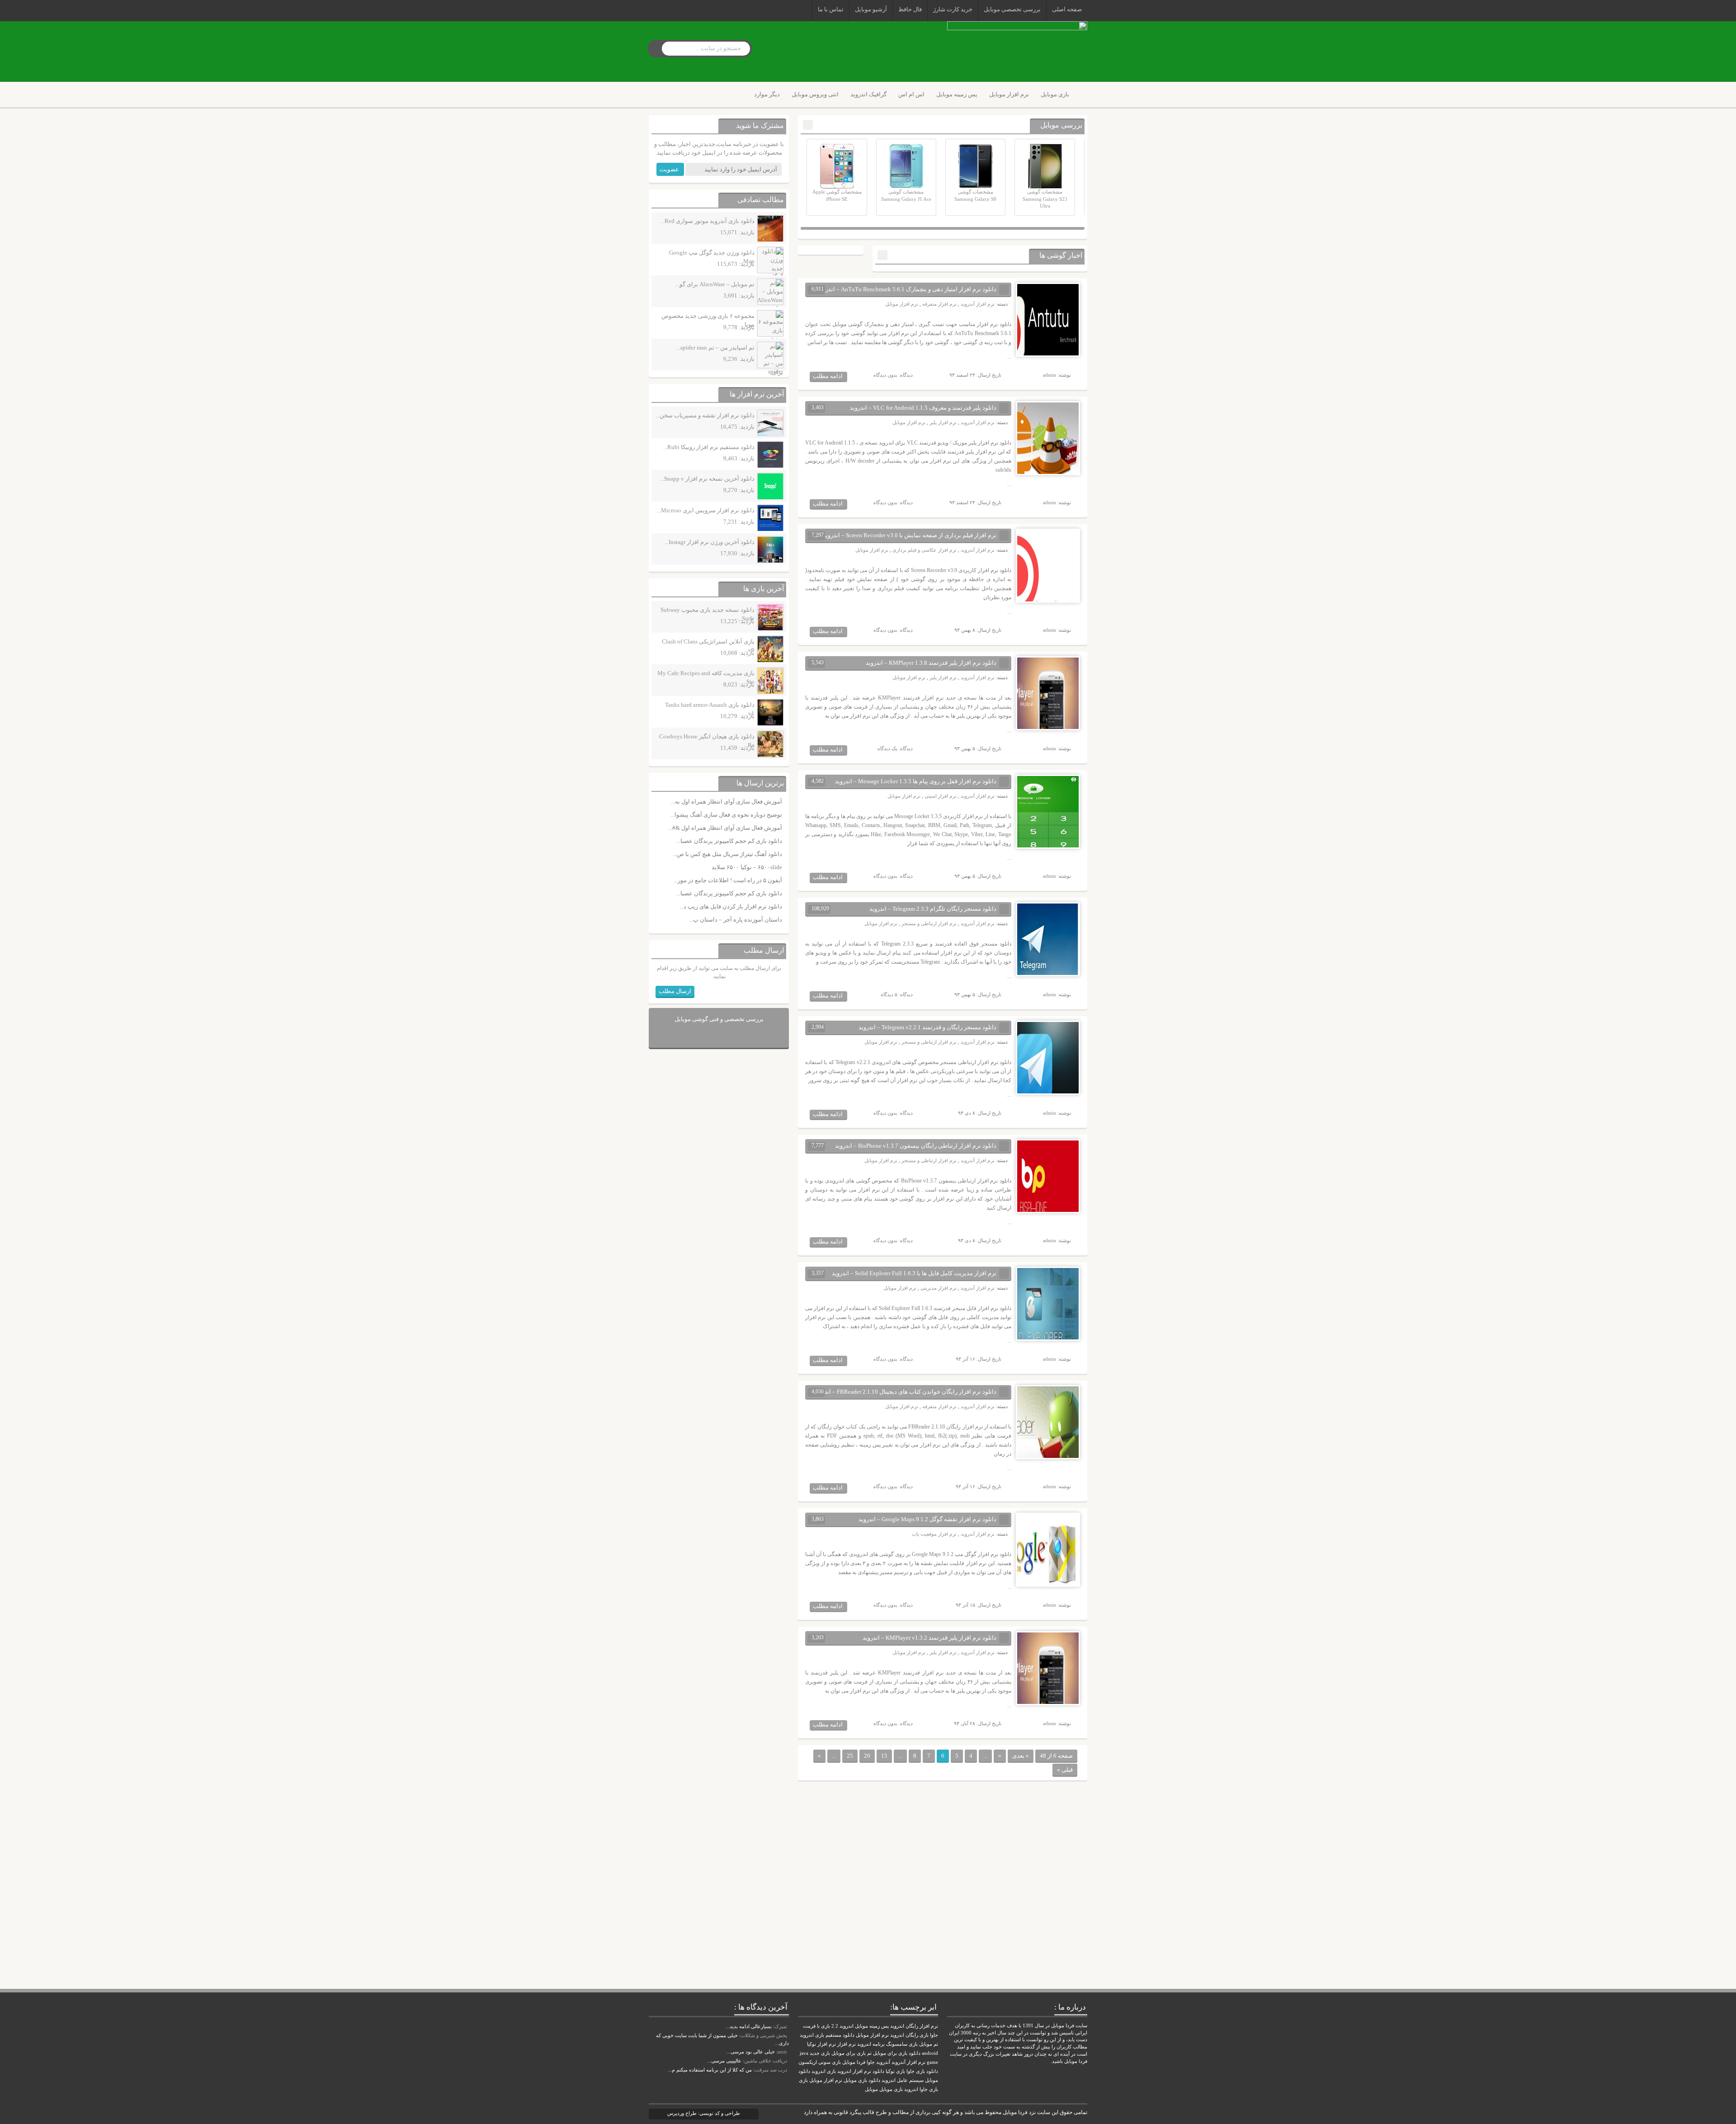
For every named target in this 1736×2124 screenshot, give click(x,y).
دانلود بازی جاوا (922, 2071)
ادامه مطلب (828, 376)
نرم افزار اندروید (854, 2071)
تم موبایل (929, 2044)
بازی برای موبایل (849, 2053)
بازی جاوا (929, 2089)
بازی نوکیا (895, 2071)
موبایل (871, 2089)
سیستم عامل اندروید (903, 2080)
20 (867, 1756)
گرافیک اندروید (868, 94)
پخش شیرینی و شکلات (764, 2035)
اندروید (911, 2089)
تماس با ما (831, 9)
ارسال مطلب (675, 991)
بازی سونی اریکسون (820, 2062)
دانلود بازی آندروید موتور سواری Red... (708, 221)
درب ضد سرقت (771, 2070)
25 (850, 1756)
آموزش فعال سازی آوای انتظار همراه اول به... (726, 802)
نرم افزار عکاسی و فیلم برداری (925, 550)
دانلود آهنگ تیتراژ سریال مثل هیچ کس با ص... (727, 854)
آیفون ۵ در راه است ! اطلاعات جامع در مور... (728, 880)
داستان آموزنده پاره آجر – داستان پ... (736, 920)
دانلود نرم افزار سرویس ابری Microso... (706, 510)
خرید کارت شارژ (953, 9)
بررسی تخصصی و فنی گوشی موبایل (719, 1019)
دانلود (878, 2071)
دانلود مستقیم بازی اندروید (827, 2035)
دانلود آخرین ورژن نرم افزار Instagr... (710, 542)
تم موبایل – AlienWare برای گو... (715, 284)
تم (869, 2053)
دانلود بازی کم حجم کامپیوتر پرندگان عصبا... (729, 841)
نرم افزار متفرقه (939, 304)
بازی (803, 2080)
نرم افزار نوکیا (821, 2044)
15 (884, 1756)
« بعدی (1021, 1756)
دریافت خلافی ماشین (766, 2061)
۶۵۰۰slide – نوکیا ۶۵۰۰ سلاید (747, 867)
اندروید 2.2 (842, 2026)
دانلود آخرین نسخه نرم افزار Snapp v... (707, 479)
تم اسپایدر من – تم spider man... (715, 348)
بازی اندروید (824, 2071)
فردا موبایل (854, 2062)
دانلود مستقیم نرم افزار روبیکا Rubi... (709, 447)
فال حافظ (910, 9)
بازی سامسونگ (902, 2044)
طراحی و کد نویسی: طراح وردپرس (704, 2113)
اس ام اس (911, 94)
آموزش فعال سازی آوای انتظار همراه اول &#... (725, 828)
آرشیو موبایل (871, 9)
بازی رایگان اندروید (909, 2035)
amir (782, 2052)
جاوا (871, 2062)
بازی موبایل (1055, 94)
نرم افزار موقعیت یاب (934, 1534)
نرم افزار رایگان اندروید (914, 2026)
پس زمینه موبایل (957, 94)
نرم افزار (847, 2044)
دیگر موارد (767, 94)
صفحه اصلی (1067, 9)
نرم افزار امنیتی (941, 796)
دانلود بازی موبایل (862, 2080)
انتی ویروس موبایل (815, 94)
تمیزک (781, 2026)
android (930, 2053)
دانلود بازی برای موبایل (897, 2053)
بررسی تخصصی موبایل (1012, 9)
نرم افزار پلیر (943, 422)
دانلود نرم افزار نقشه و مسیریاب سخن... (705, 415)
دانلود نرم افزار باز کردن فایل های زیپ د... (731, 906)
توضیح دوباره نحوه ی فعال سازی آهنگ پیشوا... (726, 815)
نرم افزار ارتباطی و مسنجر (929, 923)
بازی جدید (820, 2053)
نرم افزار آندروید (978, 304)
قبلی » (1065, 1770)
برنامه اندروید (871, 2044)
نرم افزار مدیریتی (939, 1288)
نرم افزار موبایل (1009, 94)
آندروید (883, 2062)
